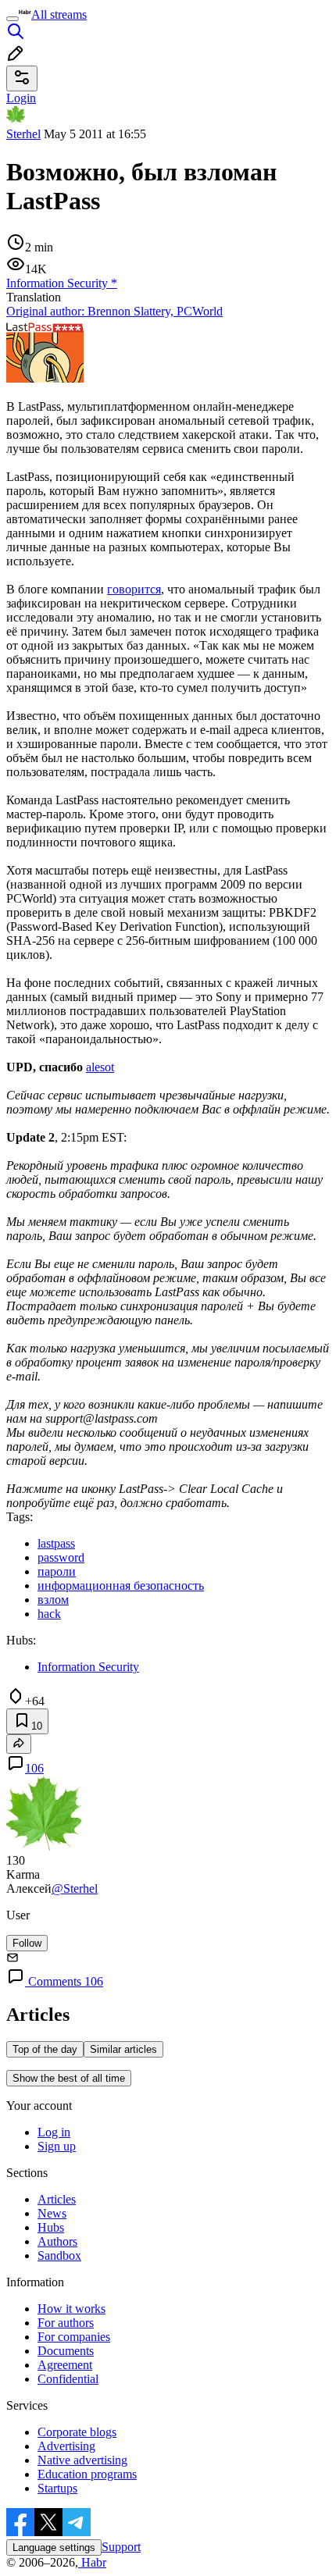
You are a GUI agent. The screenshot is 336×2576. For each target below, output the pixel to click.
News (52, 2213)
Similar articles (123, 2049)
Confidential (68, 2379)
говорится (134, 589)
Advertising (66, 2446)
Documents (66, 2351)
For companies (74, 2337)
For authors (66, 2323)
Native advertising (82, 2460)
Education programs (87, 2474)
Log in (54, 2132)
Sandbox (59, 2255)
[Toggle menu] (13, 19)
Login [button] (21, 98)
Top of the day (45, 2049)
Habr (92, 2562)
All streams (59, 14)
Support (121, 2547)
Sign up (57, 2146)
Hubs (51, 2227)
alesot (100, 1067)
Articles (57, 2199)
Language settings (54, 2547)
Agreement (65, 2365)
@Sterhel (75, 1888)
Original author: (114, 311)
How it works (71, 2309)
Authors (57, 2241)
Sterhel (23, 134)
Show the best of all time (69, 2078)
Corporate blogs (77, 2432)
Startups (57, 2488)
